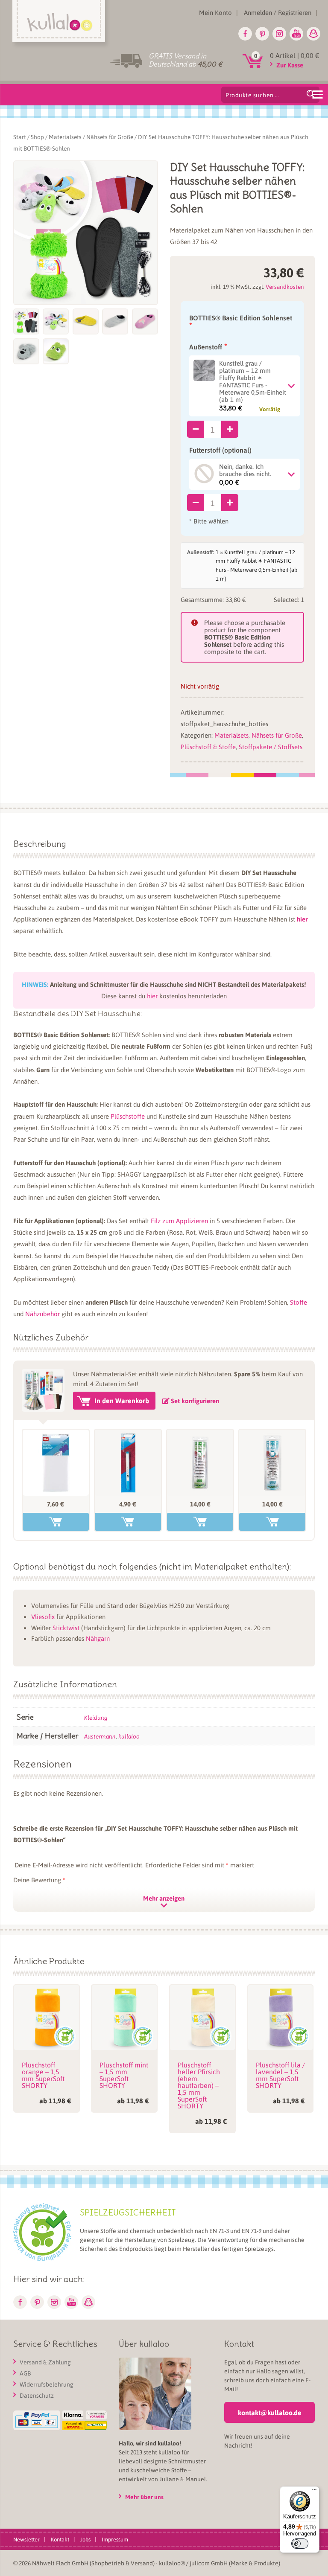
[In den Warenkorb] (56, 1522)
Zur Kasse (290, 65)
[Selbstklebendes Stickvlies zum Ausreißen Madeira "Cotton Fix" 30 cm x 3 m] (200, 1463)
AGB (25, 2373)
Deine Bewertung (39, 1880)
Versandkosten (285, 286)
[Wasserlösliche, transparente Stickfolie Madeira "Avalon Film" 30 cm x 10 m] (272, 1463)
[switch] (300, 2544)
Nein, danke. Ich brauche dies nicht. (245, 470)
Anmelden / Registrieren (278, 12)
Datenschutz (37, 2395)
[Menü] (314, 2492)
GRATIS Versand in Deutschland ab (185, 60)
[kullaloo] (61, 24)
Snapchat (313, 34)
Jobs (85, 2539)
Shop (37, 137)
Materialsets (65, 137)
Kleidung (96, 1717)
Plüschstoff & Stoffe (208, 747)
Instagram (279, 34)
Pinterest (262, 34)
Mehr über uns (144, 2497)
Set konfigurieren (194, 1401)
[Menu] (317, 94)
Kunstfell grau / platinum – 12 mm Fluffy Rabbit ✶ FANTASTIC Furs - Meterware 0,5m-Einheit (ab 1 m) (253, 382)
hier (302, 919)
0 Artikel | (295, 55)
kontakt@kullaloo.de (270, 2412)
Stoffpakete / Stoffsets (271, 747)
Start (20, 137)
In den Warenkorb (122, 1400)
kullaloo (129, 1736)
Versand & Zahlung (45, 2362)
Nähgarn (98, 1638)
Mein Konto (215, 12)
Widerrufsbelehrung (47, 2384)
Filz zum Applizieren (179, 1221)
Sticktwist (66, 1628)
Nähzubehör (42, 1314)
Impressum (115, 2539)
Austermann (100, 1736)
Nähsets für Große (110, 137)
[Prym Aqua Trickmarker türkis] (128, 1463)
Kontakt (60, 2539)
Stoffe (299, 1302)
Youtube (296, 34)
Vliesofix (43, 1617)
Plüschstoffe (128, 1116)
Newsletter (26, 2539)
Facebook (245, 34)
